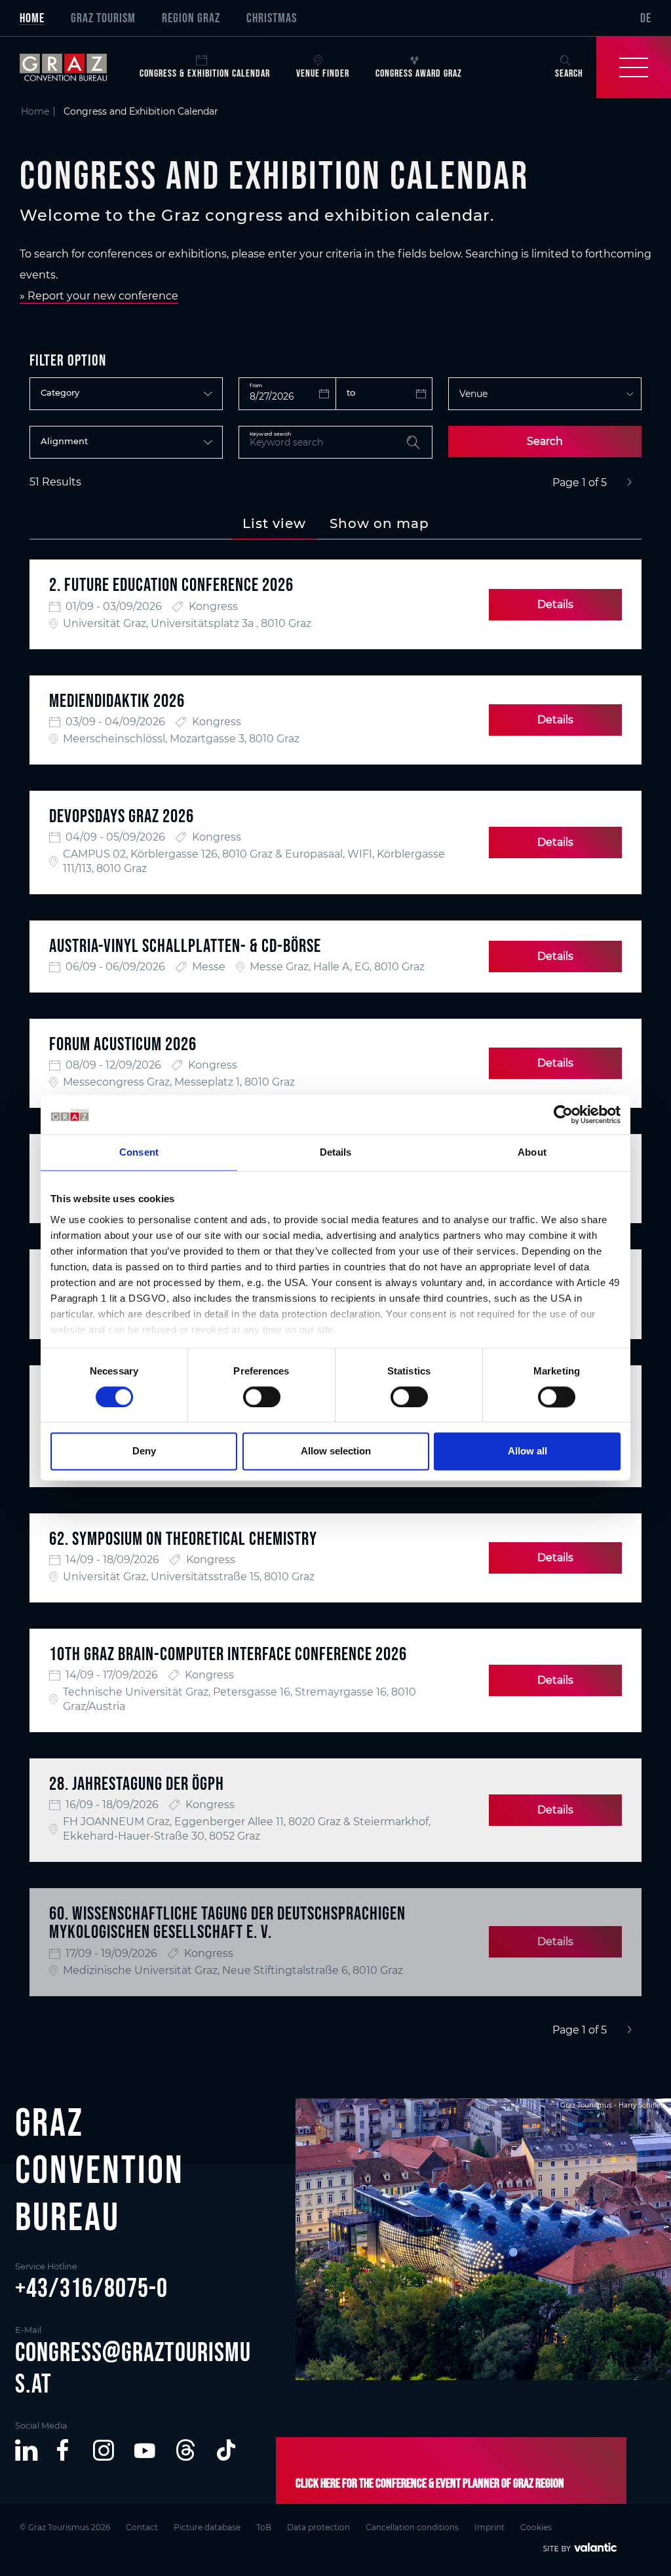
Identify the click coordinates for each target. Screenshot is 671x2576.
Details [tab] (336, 1152)
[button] (26, 2450)
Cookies (536, 2527)
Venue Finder (323, 73)
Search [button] (569, 73)
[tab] (274, 523)
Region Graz (191, 18)
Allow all (527, 1451)
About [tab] (532, 1152)
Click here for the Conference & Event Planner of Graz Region (430, 2483)
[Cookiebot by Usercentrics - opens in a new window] (563, 1114)
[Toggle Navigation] (634, 67)
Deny (144, 1451)
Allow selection (336, 1451)
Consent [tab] (139, 1152)
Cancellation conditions (412, 2527)
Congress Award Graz (419, 73)
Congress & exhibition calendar (205, 73)
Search (545, 441)
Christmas (272, 18)
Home (32, 18)
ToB (264, 2527)
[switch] (262, 1397)
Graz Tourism (103, 18)
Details (555, 604)
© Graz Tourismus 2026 (65, 2527)
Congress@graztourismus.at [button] (133, 2368)
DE (646, 18)
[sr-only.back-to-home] (73, 67)
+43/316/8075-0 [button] (91, 2288)
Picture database (207, 2527)
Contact (142, 2527)
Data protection (318, 2527)
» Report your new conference (99, 296)
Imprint (489, 2527)
